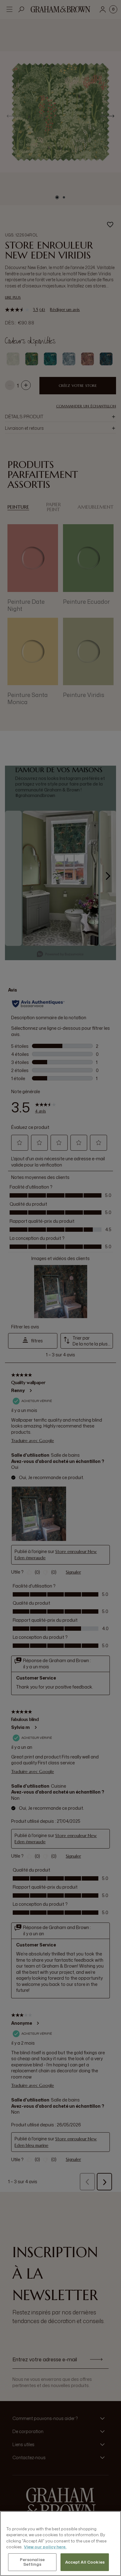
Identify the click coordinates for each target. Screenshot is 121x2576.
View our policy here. (45, 2547)
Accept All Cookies (85, 2562)
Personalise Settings (32, 2562)
